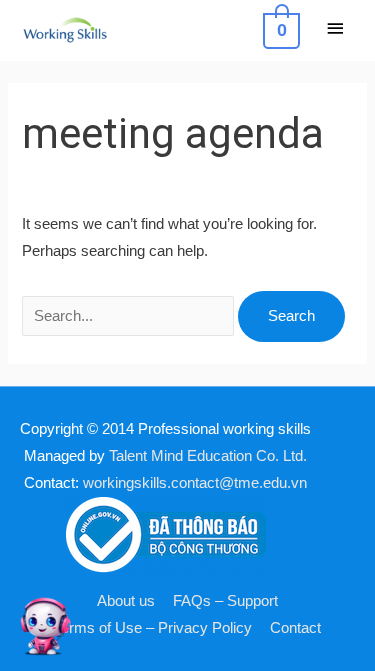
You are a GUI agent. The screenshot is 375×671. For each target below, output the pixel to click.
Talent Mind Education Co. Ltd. (208, 456)
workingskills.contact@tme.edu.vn (195, 483)
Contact (295, 628)
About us (126, 601)
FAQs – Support (225, 601)
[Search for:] (130, 316)
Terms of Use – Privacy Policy (153, 628)
